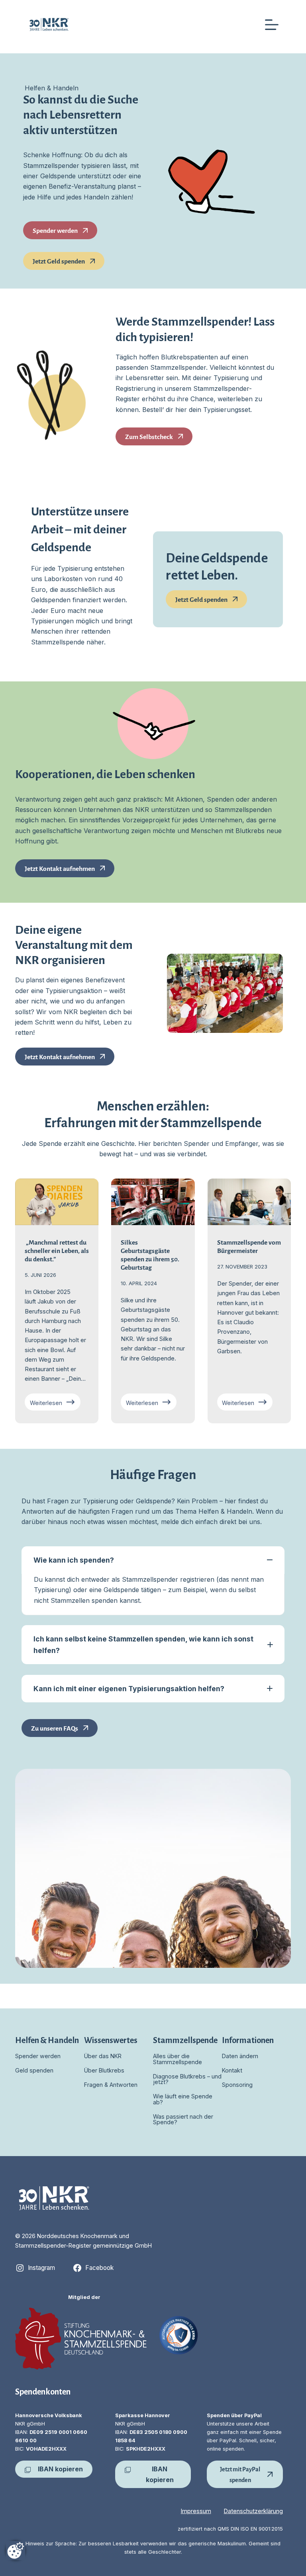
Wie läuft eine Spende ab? (183, 2099)
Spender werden (38, 2056)
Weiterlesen (55, 1404)
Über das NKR (103, 2056)
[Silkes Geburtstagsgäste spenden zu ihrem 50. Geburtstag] (153, 1202)
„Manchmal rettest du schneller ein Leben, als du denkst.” (57, 1250)
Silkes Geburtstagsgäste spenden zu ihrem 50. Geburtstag (150, 1254)
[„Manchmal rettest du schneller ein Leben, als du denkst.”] (57, 1202)
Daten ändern (240, 2056)
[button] (153, 1560)
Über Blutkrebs (104, 2070)
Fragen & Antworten (111, 2085)
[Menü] (272, 25)
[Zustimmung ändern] (16, 2551)
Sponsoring (237, 2085)
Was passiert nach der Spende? (183, 2119)
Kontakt (232, 2070)
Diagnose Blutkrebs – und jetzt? (187, 2079)
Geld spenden (34, 2070)
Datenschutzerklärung (253, 2511)
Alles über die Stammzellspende (178, 2059)
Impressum (196, 2511)
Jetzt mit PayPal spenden (240, 2474)
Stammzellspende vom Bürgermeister (249, 1246)
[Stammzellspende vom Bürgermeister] (249, 1202)
